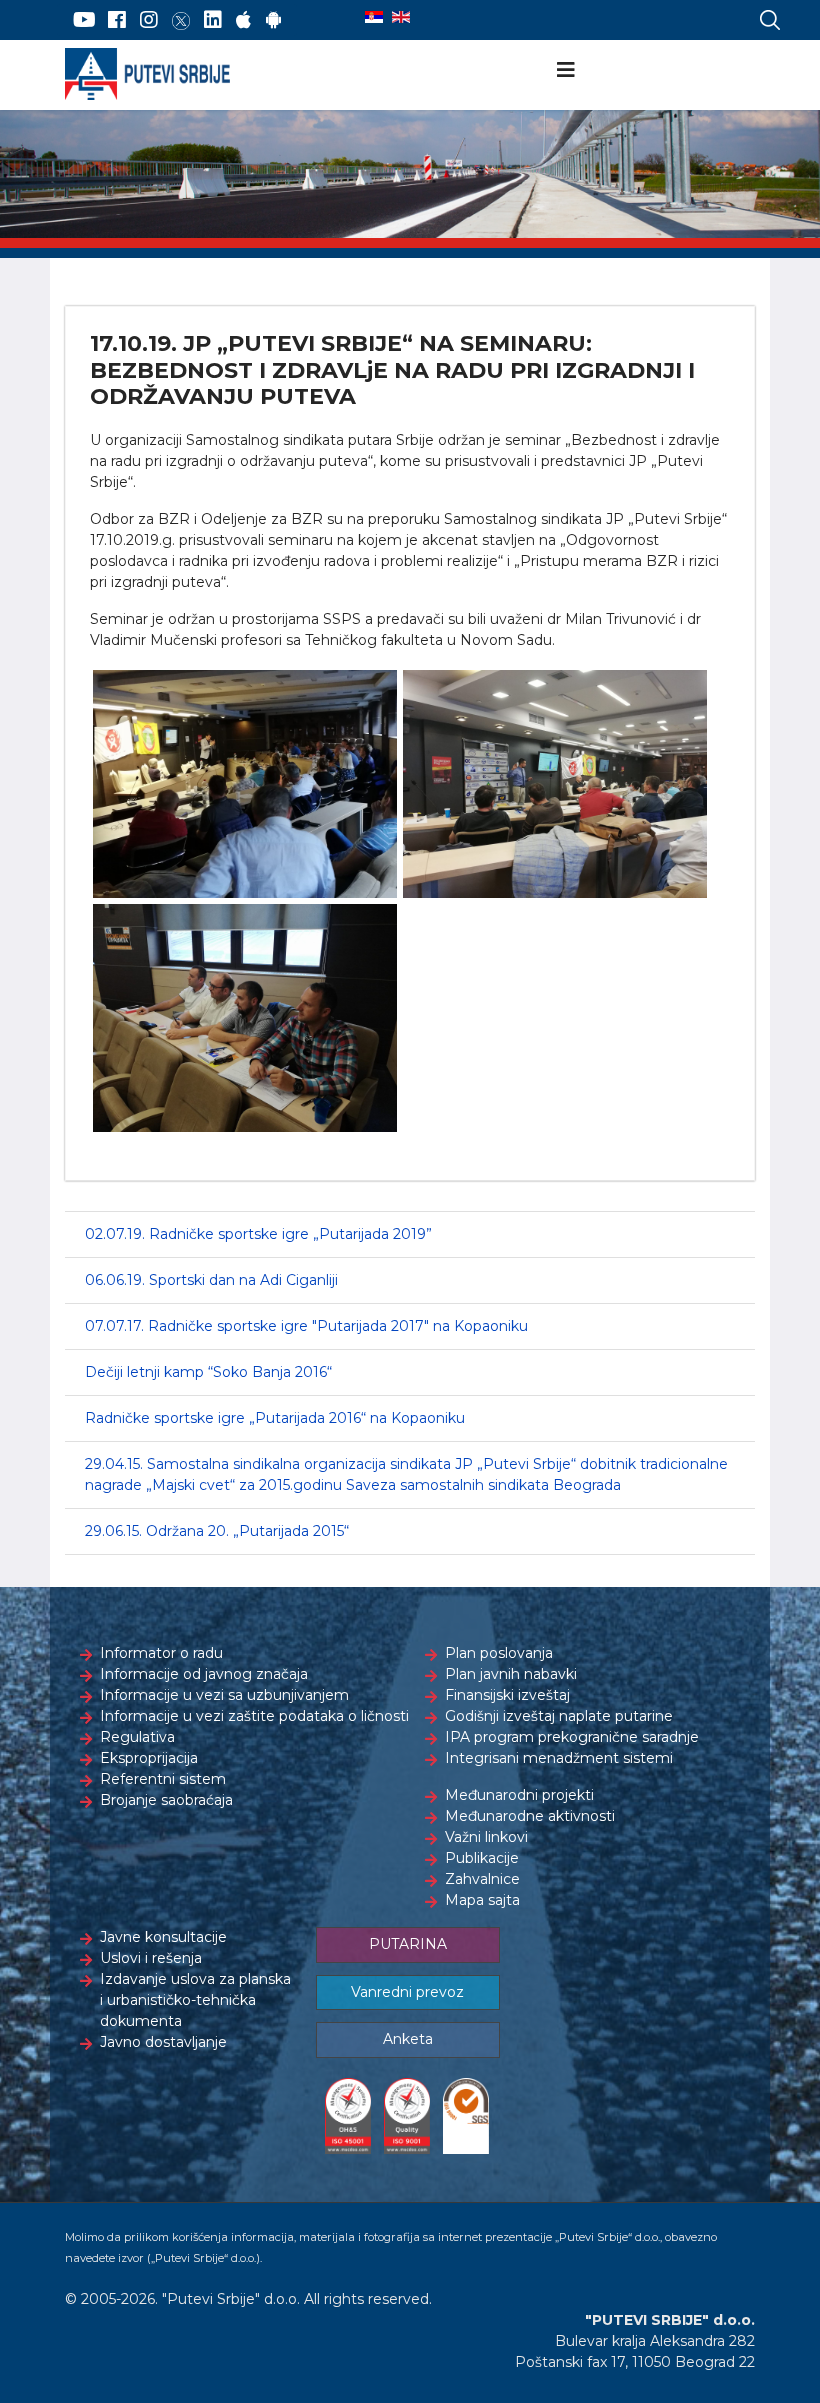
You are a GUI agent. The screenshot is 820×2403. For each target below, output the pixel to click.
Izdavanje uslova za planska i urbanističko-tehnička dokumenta (195, 2000)
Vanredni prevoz (407, 1992)
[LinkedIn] (213, 20)
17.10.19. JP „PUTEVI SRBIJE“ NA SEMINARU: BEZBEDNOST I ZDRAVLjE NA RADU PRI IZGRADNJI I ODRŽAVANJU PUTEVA (392, 370)
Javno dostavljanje (163, 2042)
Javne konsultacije (163, 1937)
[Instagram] (149, 20)
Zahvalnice (482, 1879)
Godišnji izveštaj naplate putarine (559, 1716)
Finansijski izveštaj (507, 1695)
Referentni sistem (163, 1779)
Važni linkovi (486, 1837)
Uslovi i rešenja (151, 1958)
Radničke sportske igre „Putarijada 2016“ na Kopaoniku (275, 1418)
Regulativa (137, 1737)
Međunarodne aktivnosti (530, 1816)
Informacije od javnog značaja (204, 1674)
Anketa (408, 2039)
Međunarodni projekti (519, 1795)
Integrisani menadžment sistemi (559, 1758)
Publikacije (482, 1858)
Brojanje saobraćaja (166, 1800)
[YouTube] (84, 20)
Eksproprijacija (149, 1758)
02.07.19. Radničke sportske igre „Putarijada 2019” (258, 1234)
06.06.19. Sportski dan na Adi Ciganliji (211, 1280)
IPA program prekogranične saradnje (572, 1737)
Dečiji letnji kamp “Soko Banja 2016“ (208, 1372)
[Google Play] (274, 20)
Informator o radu (161, 1653)
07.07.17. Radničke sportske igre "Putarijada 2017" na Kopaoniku (306, 1326)
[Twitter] (181, 20)
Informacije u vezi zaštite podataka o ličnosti (254, 1716)
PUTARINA (408, 1944)
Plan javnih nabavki (511, 1674)
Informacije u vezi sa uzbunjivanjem (224, 1695)
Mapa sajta (482, 1900)
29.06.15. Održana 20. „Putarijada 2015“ (217, 1531)
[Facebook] (117, 20)
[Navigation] (566, 70)
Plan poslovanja (499, 1653)
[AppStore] (243, 20)
